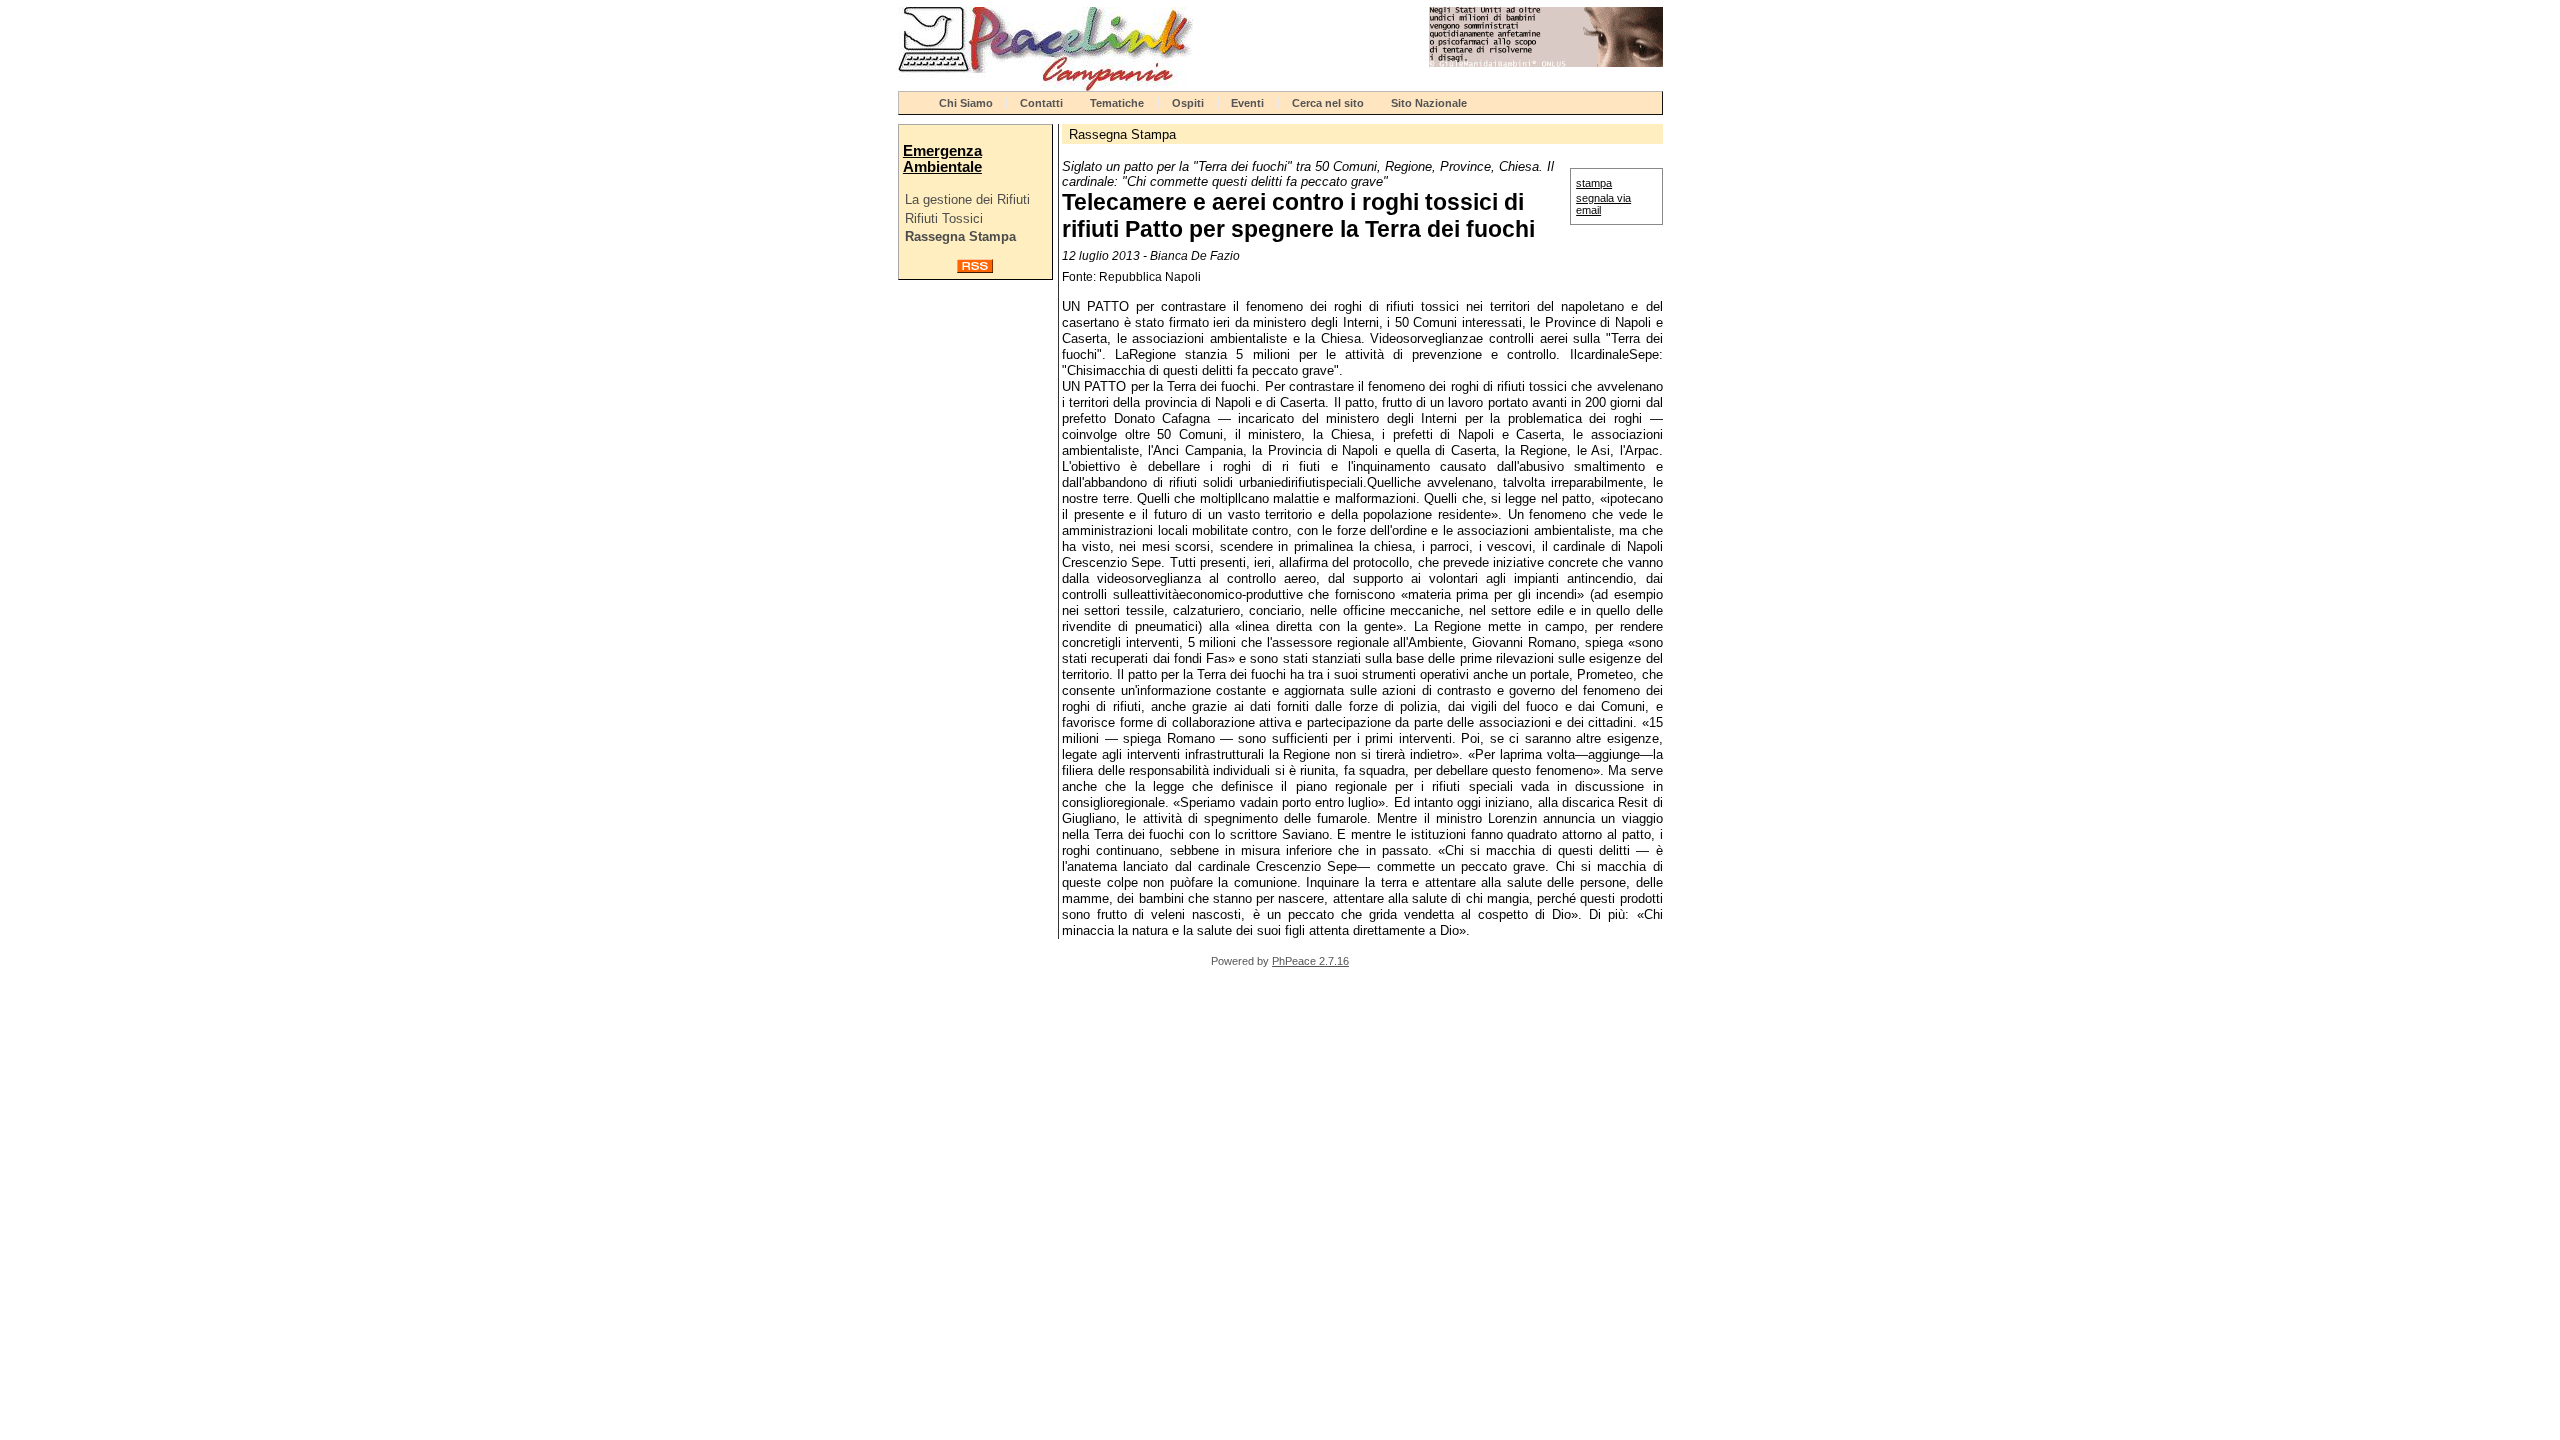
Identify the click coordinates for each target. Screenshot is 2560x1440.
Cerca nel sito (1328, 103)
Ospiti (1188, 103)
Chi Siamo (966, 103)
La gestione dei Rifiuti (967, 199)
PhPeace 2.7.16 (1310, 961)
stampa (1594, 183)
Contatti (1041, 103)
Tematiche (1117, 103)
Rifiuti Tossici (944, 218)
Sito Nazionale (1429, 103)
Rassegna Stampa (960, 236)
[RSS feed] (975, 268)
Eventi (1247, 103)
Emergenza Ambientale (942, 159)
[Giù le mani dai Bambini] (1546, 62)
